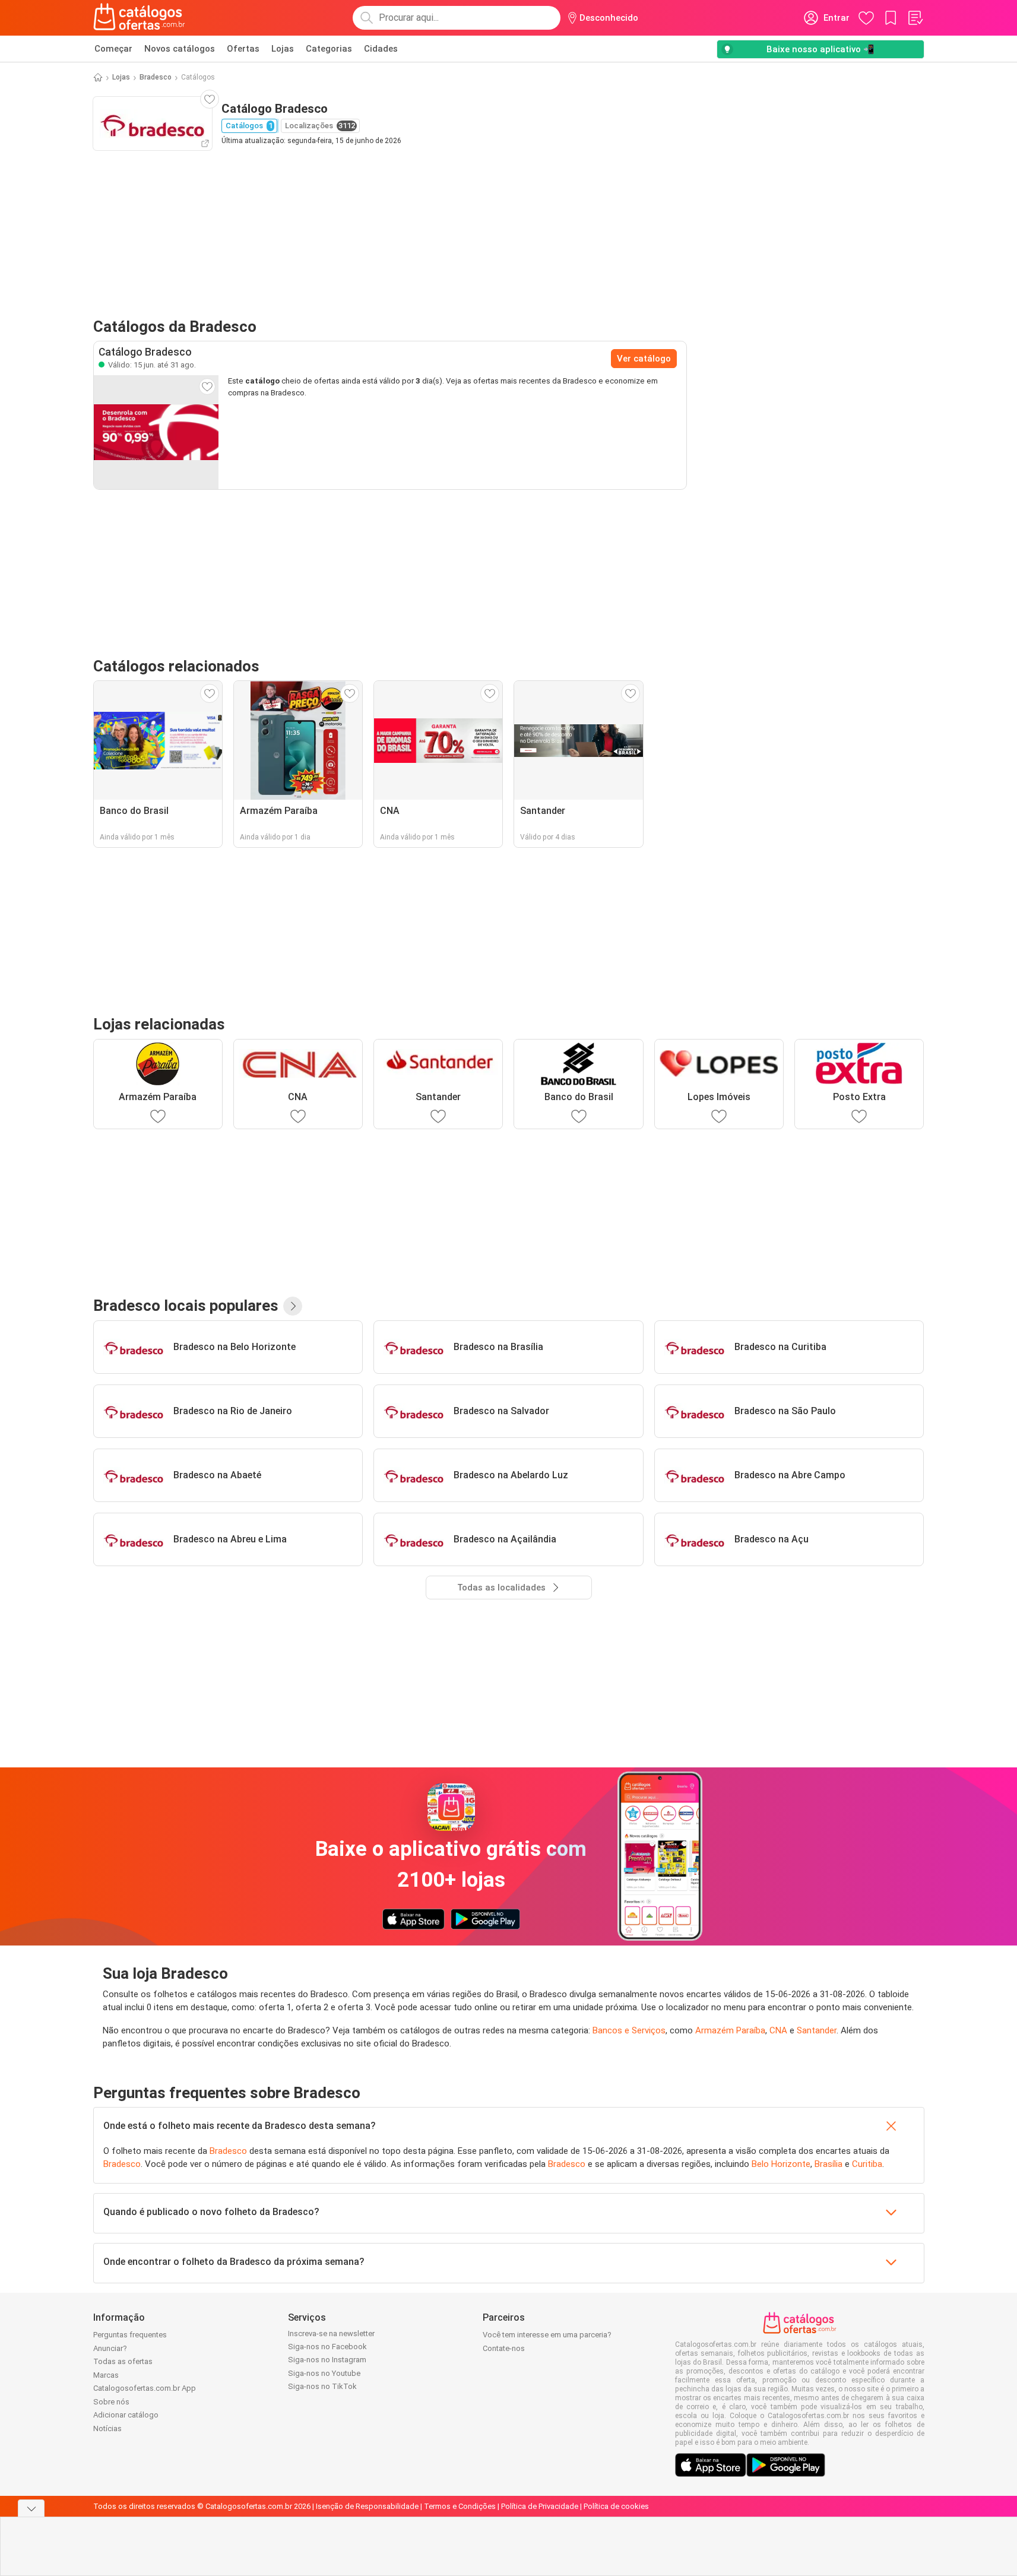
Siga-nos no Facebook (327, 2347)
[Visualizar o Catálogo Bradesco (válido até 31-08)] (156, 432)
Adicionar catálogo (126, 2415)
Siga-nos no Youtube (324, 2373)
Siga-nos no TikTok (322, 2386)
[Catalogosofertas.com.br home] (139, 18)
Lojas (283, 49)
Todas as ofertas (123, 2361)
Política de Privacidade (540, 2506)
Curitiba (867, 2164)
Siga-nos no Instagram (327, 2360)
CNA (778, 2030)
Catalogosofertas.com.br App (145, 2388)
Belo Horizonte (781, 2164)
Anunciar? (110, 2348)
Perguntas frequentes (130, 2335)
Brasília (829, 2164)
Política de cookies (616, 2506)
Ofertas (243, 49)
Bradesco (156, 77)
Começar (113, 49)
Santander (817, 2030)
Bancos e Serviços (629, 2030)
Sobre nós (111, 2402)
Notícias (107, 2428)
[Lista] (915, 18)
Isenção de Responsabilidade (367, 2506)
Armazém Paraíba (730, 2030)
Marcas (106, 2375)
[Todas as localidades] (293, 1306)
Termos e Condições (460, 2506)
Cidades (381, 49)
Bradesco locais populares (186, 1306)
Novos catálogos (180, 49)
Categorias (329, 49)
